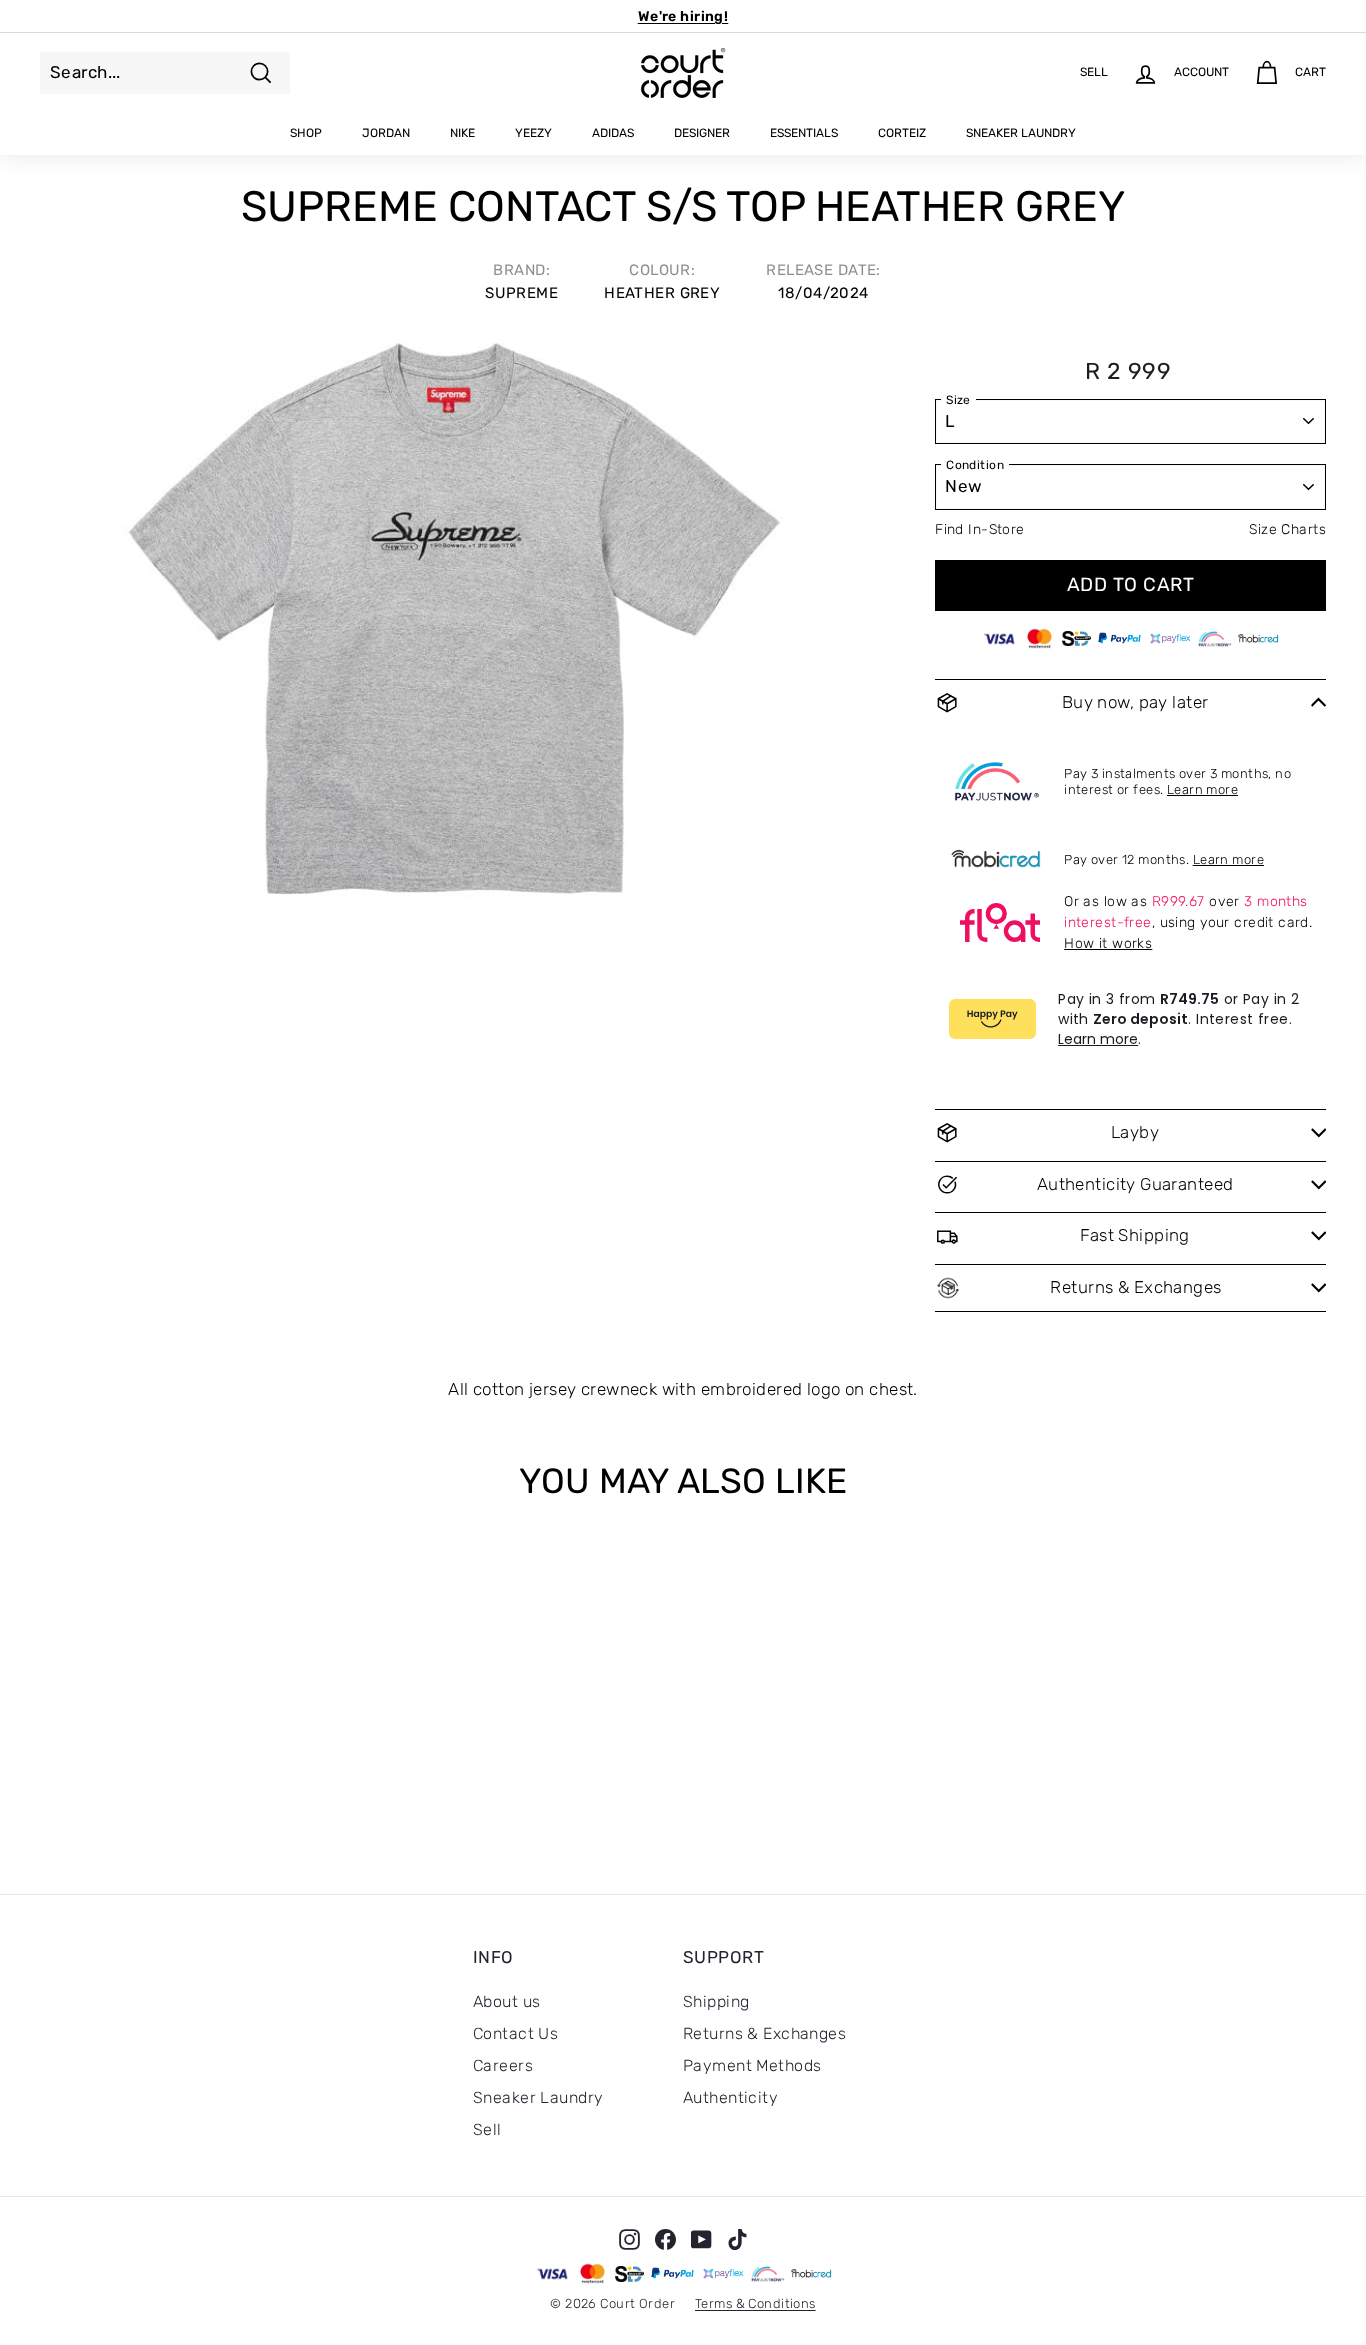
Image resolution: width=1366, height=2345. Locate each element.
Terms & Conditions (755, 2303)
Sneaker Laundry (1021, 133)
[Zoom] (454, 629)
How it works (1108, 943)
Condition (975, 465)
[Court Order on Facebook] (665, 2239)
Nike (462, 133)
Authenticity (730, 2097)
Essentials (804, 133)
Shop (306, 133)
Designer (702, 133)
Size (958, 400)
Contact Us (515, 2033)
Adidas (613, 133)
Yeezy (533, 133)
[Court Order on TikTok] (737, 2239)
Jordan (386, 133)
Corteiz (902, 133)
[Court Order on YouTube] (701, 2239)
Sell (487, 2129)
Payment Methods (752, 2065)
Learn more (1202, 789)
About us (506, 2001)
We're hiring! (683, 16)
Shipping (716, 2001)
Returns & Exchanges (764, 2033)
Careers (503, 2065)
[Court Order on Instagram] (629, 2239)
